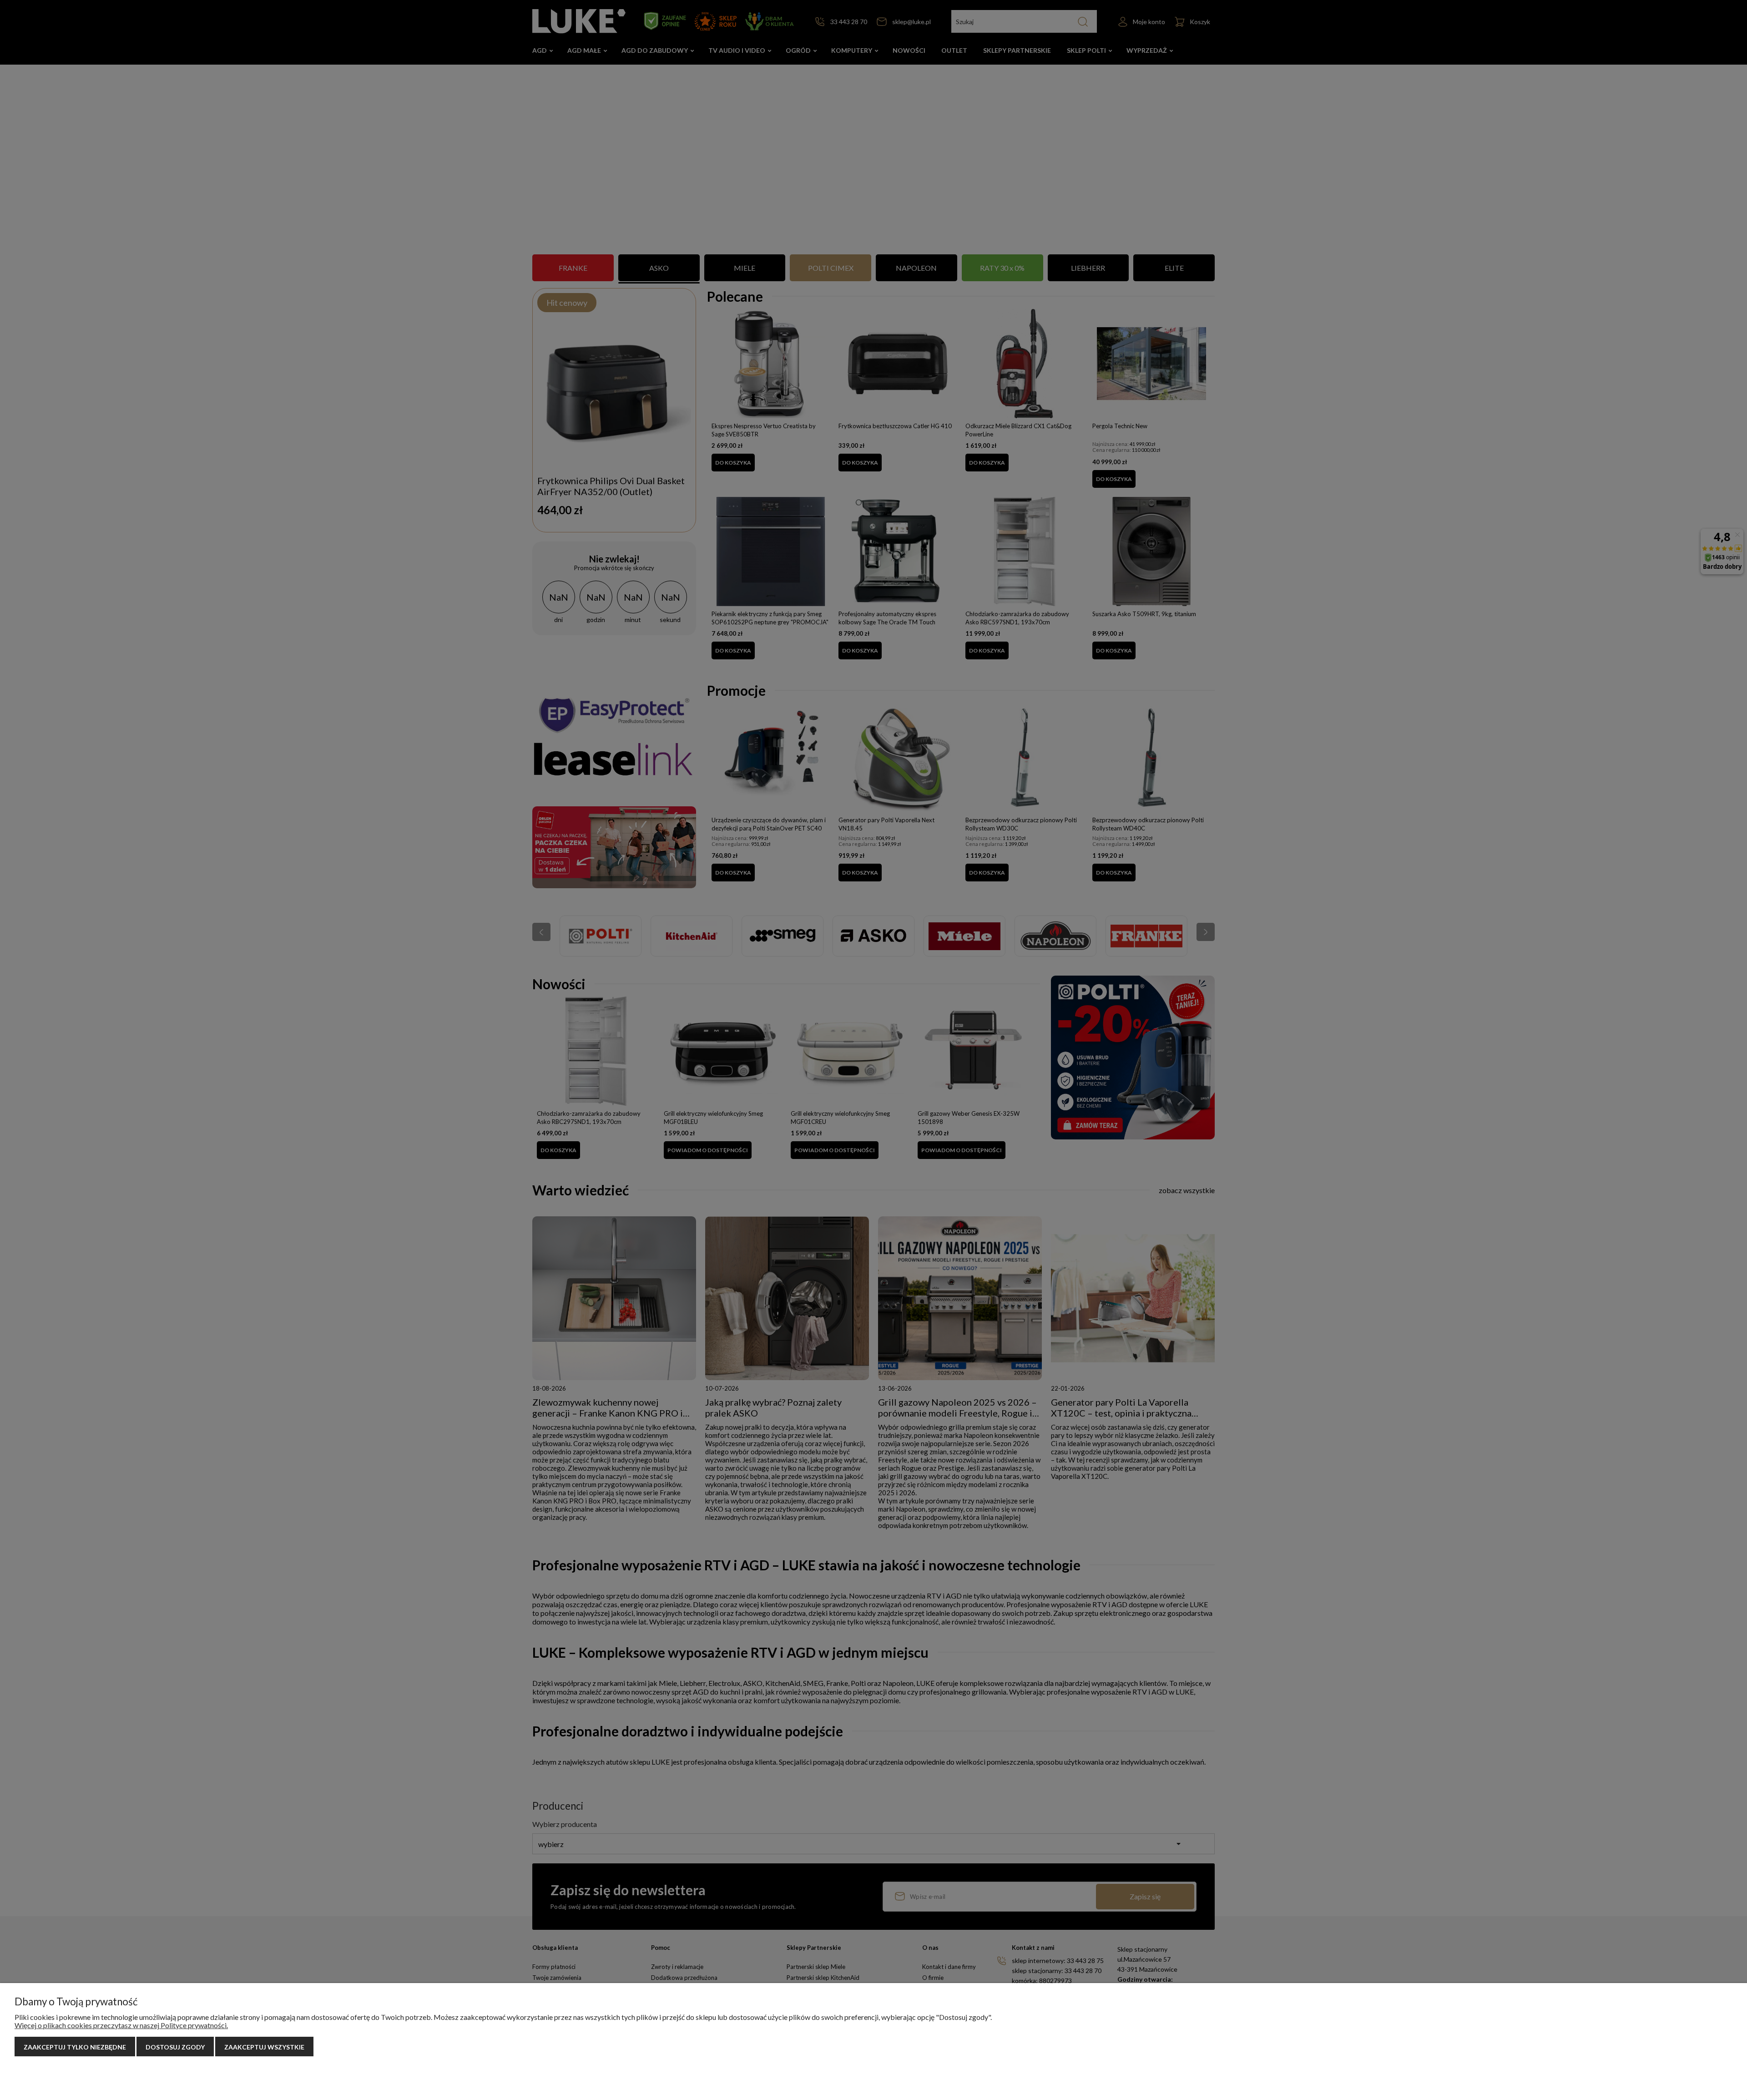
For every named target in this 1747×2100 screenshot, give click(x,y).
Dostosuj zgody (175, 2047)
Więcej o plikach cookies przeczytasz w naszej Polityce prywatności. (121, 2025)
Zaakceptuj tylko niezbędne (75, 2047)
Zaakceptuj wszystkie (264, 2047)
